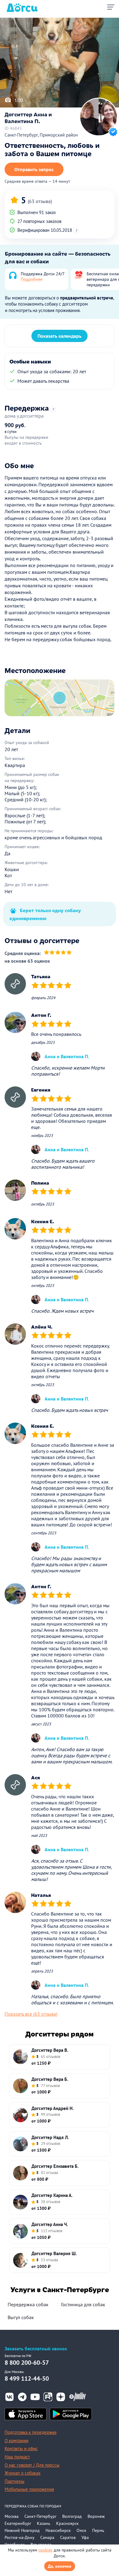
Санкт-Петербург (40, 2516)
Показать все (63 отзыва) (31, 2014)
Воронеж (96, 2516)
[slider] (58, 953)
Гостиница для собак (83, 2304)
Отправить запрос (34, 169)
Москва (12, 2516)
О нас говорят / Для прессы (32, 2465)
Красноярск (67, 2523)
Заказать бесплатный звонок (36, 2349)
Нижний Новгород (22, 2530)
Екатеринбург (18, 2523)
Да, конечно (60, 2566)
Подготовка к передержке (31, 2432)
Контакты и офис (21, 2448)
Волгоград (72, 2516)
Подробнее (32, 279)
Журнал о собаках (23, 2473)
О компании (16, 2441)
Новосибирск (58, 2530)
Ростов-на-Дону (20, 2537)
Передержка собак (28, 2304)
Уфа (85, 2537)
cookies (45, 2550)
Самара (47, 2537)
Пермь (98, 2530)
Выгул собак (21, 2317)
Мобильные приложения (29, 2489)
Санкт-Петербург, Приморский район (41, 135)
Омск (81, 2530)
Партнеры (14, 2481)
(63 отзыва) (40, 201)
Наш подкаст (17, 2457)
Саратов (68, 2537)
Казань (44, 2523)
